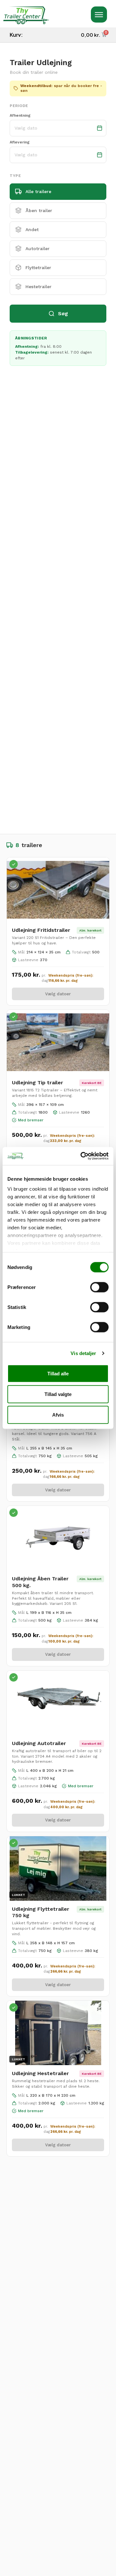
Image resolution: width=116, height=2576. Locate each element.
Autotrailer (38, 249)
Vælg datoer (58, 994)
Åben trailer (39, 210)
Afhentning (20, 115)
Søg (63, 313)
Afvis (58, 1415)
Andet (32, 229)
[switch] (99, 1287)
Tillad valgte (58, 1394)
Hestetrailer (39, 287)
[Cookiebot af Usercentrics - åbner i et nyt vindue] (82, 1156)
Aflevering (20, 142)
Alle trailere (38, 191)
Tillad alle (58, 1373)
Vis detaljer (83, 1353)
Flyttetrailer (38, 268)
